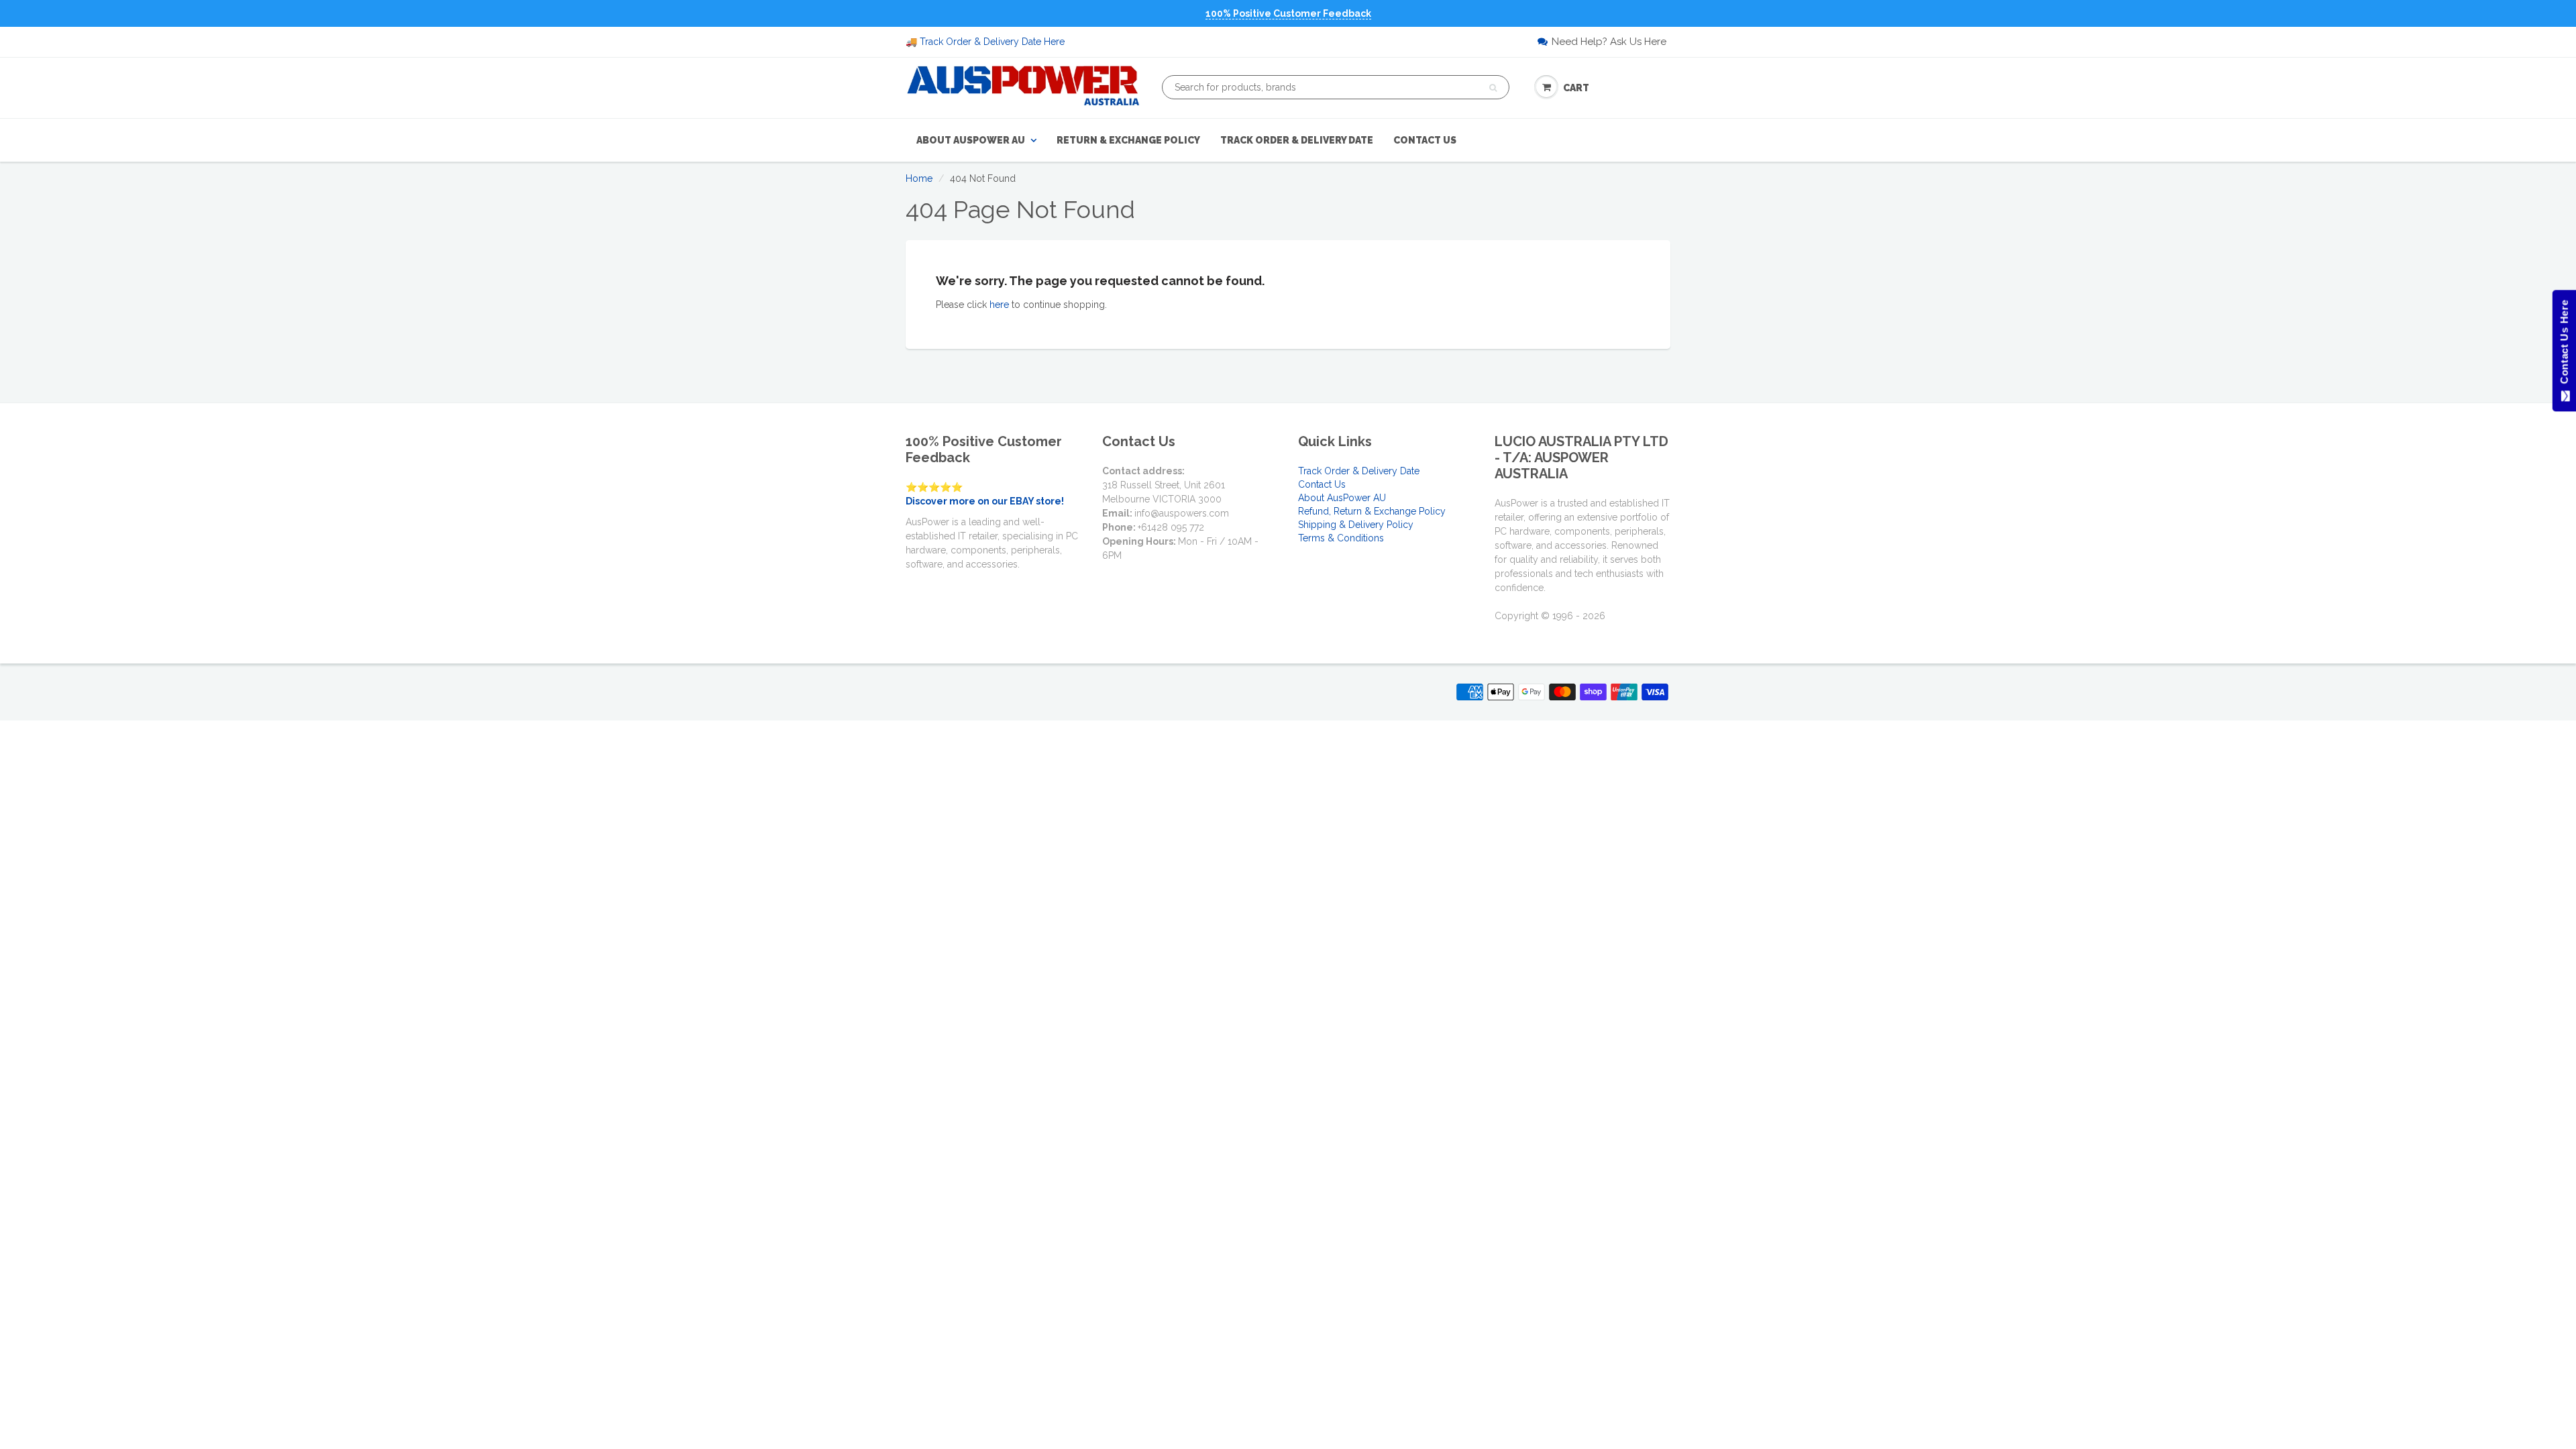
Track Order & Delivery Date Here (992, 42)
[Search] (1493, 88)
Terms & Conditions (1341, 538)
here (999, 305)
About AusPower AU (971, 140)
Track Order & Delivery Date (1297, 140)
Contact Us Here (2564, 345)
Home (919, 178)
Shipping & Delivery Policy (1356, 525)
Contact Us (1425, 140)
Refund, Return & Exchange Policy (1372, 511)
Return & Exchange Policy (1128, 140)
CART (1576, 88)
